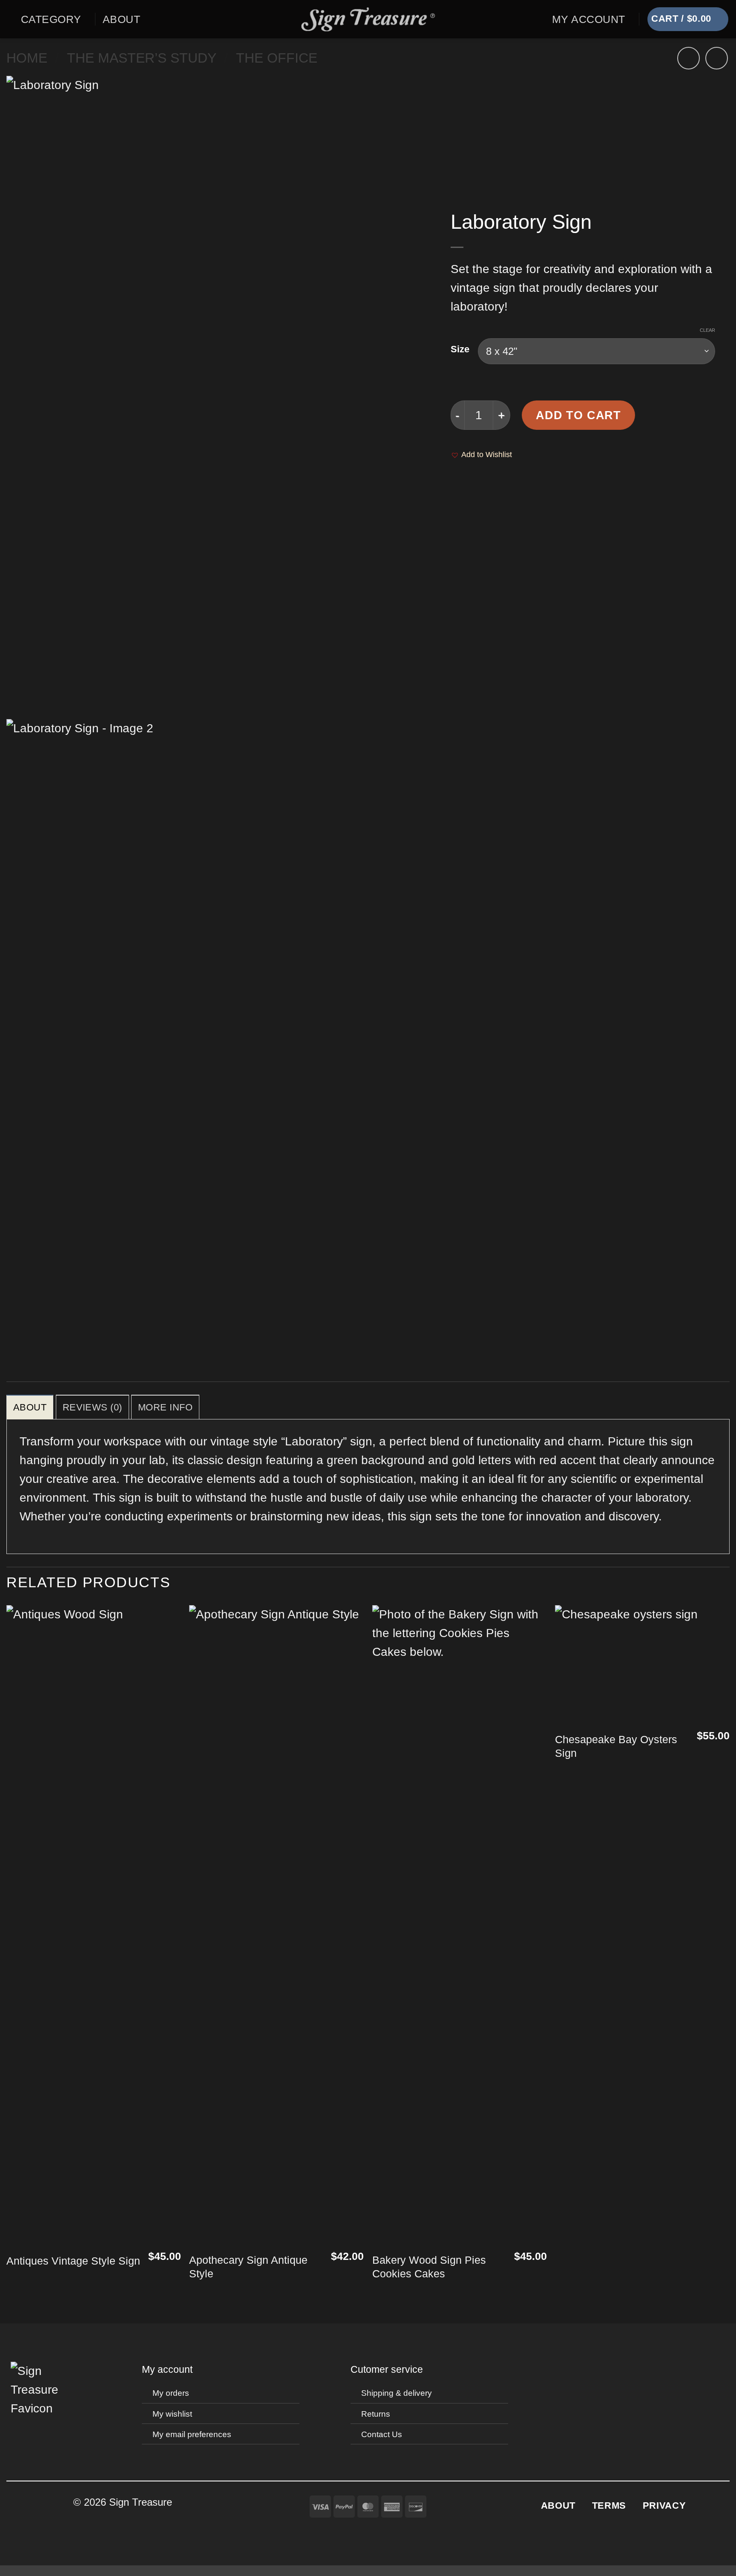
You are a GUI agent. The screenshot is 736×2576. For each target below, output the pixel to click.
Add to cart (578, 415)
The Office (277, 58)
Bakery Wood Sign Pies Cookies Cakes (429, 2267)
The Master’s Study (142, 58)
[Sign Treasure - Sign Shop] (368, 19)
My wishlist (172, 2414)
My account (167, 2369)
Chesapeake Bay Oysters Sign (616, 1746)
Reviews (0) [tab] (92, 1407)
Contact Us (382, 2434)
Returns (376, 2414)
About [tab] (30, 1407)
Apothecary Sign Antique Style (248, 2267)
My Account (589, 19)
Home (27, 58)
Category (51, 19)
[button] (10, 20)
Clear (707, 330)
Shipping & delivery (397, 2393)
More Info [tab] (165, 1407)
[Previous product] (717, 58)
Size (460, 349)
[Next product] (689, 58)
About (121, 19)
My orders (171, 2393)
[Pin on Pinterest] (464, 496)
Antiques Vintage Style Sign (73, 2261)
